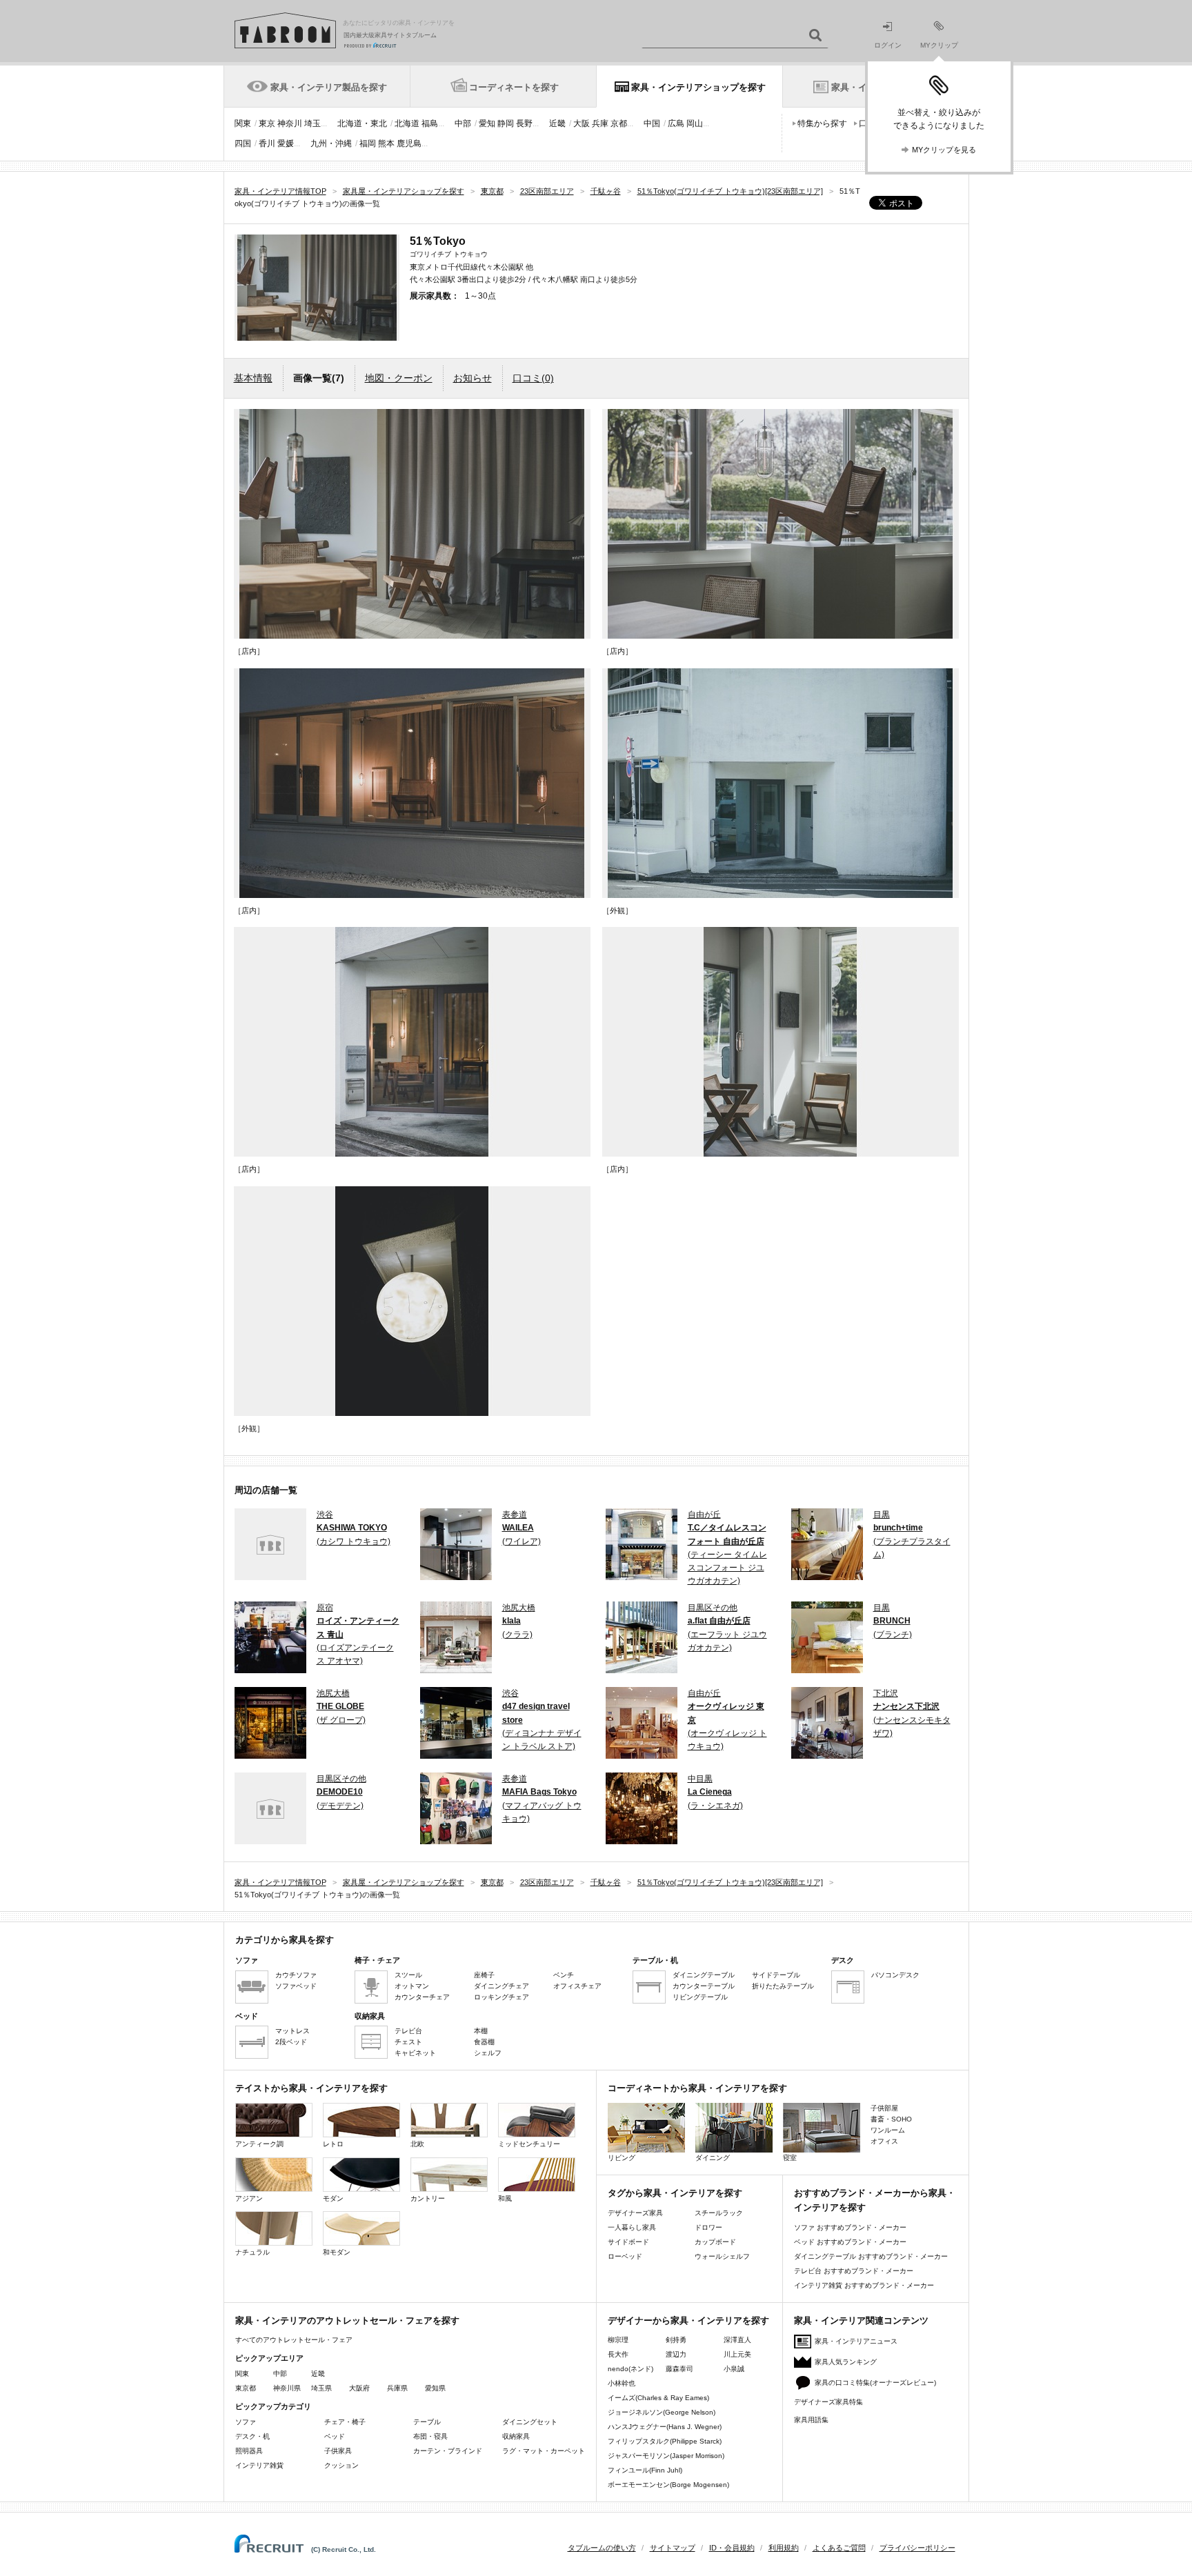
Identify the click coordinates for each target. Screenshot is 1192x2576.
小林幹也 (622, 2383)
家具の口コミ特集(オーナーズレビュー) (875, 2383)
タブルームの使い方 (602, 2548)
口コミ (533, 378)
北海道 (407, 123)
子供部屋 (884, 2108)
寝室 (790, 2158)
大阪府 (359, 2388)
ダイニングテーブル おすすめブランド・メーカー (871, 2256)
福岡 (368, 143)
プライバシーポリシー (917, 2548)
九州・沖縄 (331, 143)
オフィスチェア (577, 1986)
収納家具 (516, 2436)
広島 (676, 123)
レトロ (333, 2144)
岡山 (695, 123)
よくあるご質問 (839, 2548)
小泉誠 (734, 2369)
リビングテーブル (700, 1997)
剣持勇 (676, 2340)
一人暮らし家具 (632, 2227)
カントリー (428, 2198)
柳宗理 (618, 2340)
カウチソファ (296, 1975)
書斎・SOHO (891, 2119)
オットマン (412, 1986)
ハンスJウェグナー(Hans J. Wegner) (665, 2427)
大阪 (582, 123)
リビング (622, 2158)
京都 (619, 123)
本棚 (481, 2031)
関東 (243, 123)
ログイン (888, 45)
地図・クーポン (399, 378)
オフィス (884, 2141)
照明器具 (249, 2451)
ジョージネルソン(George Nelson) (662, 2412)
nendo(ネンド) (630, 2369)
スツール (408, 1975)
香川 (267, 143)
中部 (463, 123)
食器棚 (484, 2042)
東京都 (246, 2388)
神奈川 (290, 123)
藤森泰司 (679, 2369)
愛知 (487, 123)
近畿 (557, 123)
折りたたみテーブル (783, 1986)
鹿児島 (409, 143)
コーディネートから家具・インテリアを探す (697, 2088)
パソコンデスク (895, 1975)
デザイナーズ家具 (635, 2213)
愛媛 (286, 143)
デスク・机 (252, 2436)
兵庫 (600, 123)
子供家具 (338, 2451)
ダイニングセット (530, 2422)
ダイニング (713, 2158)
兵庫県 (397, 2388)
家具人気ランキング (846, 2362)
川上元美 (737, 2354)
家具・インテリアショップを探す (698, 87)
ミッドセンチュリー (529, 2144)
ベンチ (564, 1975)
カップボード (715, 2242)
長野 (524, 123)
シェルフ (488, 2053)
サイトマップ (673, 2548)
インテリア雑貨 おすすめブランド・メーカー (864, 2285)
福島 (430, 123)
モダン (333, 2198)
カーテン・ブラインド (448, 2451)
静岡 (506, 123)
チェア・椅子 (345, 2422)
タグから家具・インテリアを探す (675, 2193)
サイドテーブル (776, 1975)
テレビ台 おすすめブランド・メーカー (854, 2271)
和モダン (337, 2252)
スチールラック (719, 2213)
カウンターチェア (422, 1997)
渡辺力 (676, 2354)
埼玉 (312, 123)
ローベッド (625, 2256)
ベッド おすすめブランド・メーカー (850, 2242)
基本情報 (253, 378)
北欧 (417, 2144)
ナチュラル (252, 2252)
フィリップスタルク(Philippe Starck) (665, 2441)
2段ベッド (291, 2042)
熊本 (386, 143)
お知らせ (473, 378)
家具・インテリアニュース (856, 2341)
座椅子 (484, 1975)
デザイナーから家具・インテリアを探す (688, 2320)
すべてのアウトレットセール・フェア (294, 2340)
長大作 (618, 2354)
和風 (505, 2198)
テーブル (427, 2422)
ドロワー (708, 2227)
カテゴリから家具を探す (285, 1940)
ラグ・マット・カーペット (544, 2451)
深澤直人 (737, 2340)
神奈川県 (287, 2388)
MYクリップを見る (944, 150)
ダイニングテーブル (704, 1975)
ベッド (335, 2436)
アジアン (249, 2198)
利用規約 (784, 2548)
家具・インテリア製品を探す (329, 87)
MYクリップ (939, 45)
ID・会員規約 (732, 2548)
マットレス (292, 2031)
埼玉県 (321, 2388)
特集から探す (822, 123)
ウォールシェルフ (722, 2256)
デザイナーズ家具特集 (828, 2402)
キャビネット (415, 2053)
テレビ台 (408, 2031)
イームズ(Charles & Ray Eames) (658, 2398)
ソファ (246, 2422)
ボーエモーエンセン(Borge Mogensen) (668, 2485)
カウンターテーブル (704, 1986)
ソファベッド (296, 1986)
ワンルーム (888, 2130)
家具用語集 (811, 2420)
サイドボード (628, 2242)
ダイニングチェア (501, 1986)
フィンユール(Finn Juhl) (645, 2470)
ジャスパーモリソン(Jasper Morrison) (666, 2456)
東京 (267, 123)
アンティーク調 (259, 2144)
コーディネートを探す (514, 87)
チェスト (408, 2042)
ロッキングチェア (501, 1997)
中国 (652, 123)
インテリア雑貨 (259, 2465)
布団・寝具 (430, 2436)
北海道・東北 (362, 123)
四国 (243, 143)
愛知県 (435, 2388)
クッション (341, 2465)
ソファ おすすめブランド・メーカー (850, 2227)
